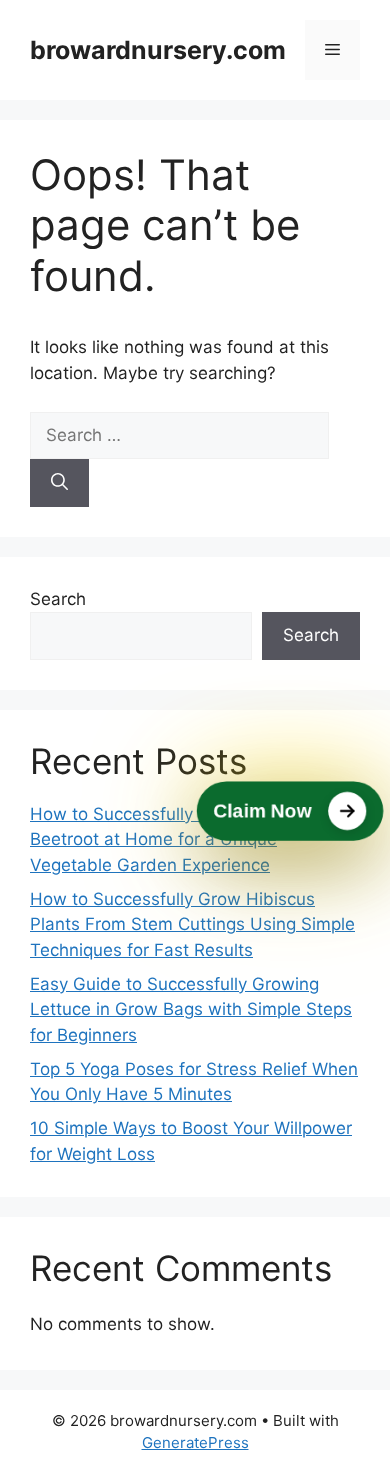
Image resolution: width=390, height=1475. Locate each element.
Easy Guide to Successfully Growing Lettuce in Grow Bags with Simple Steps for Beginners (191, 1009)
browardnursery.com (158, 50)
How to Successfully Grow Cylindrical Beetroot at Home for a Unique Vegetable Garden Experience (179, 839)
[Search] (59, 483)
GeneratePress (195, 1442)
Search (58, 599)
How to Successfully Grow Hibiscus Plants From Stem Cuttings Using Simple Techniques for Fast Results (192, 924)
